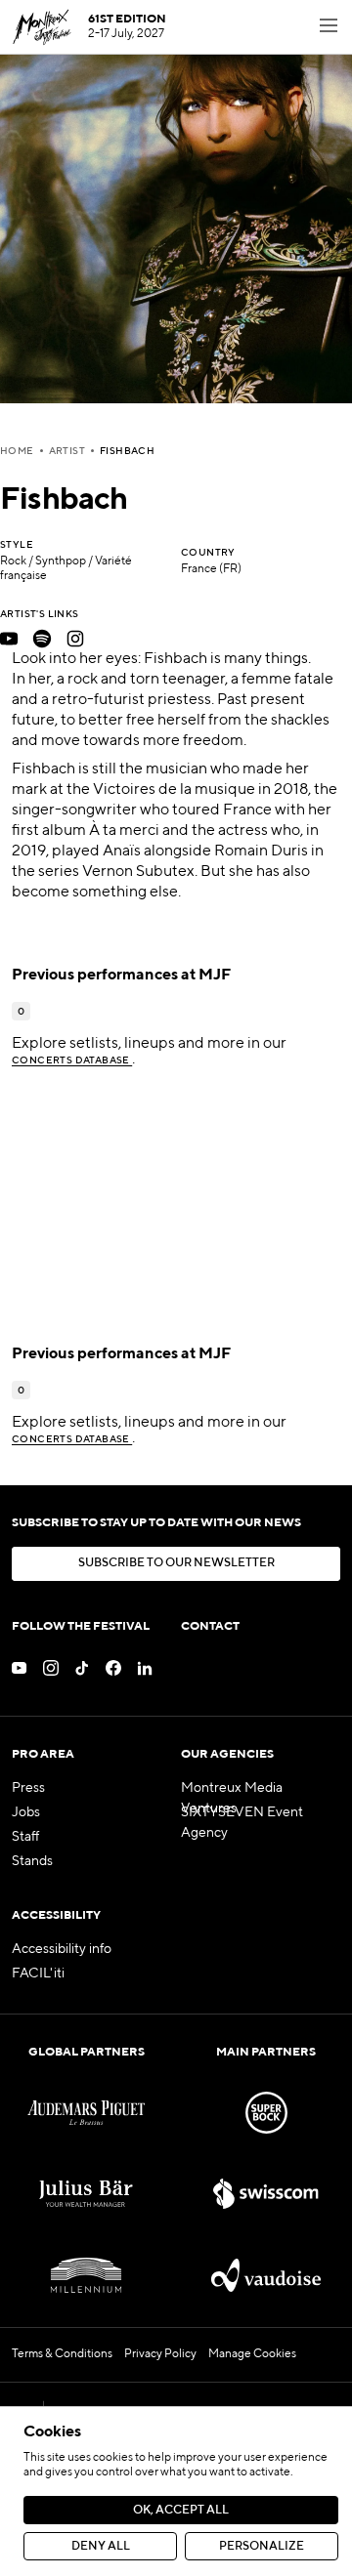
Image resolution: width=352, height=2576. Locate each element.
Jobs (26, 1812)
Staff (25, 1837)
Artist (67, 451)
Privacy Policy (160, 2354)
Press (28, 1788)
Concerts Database (72, 1060)
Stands (32, 1861)
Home (17, 451)
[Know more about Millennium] (86, 2275)
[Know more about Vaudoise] (266, 2275)
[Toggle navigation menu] (329, 27)
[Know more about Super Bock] (266, 2113)
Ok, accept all (181, 2511)
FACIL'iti (38, 1974)
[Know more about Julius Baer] (86, 2194)
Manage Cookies (252, 2354)
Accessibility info (62, 1949)
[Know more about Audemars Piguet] (86, 2113)
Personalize (262, 2547)
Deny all (101, 2547)
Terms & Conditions (62, 2354)
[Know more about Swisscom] (266, 2194)
